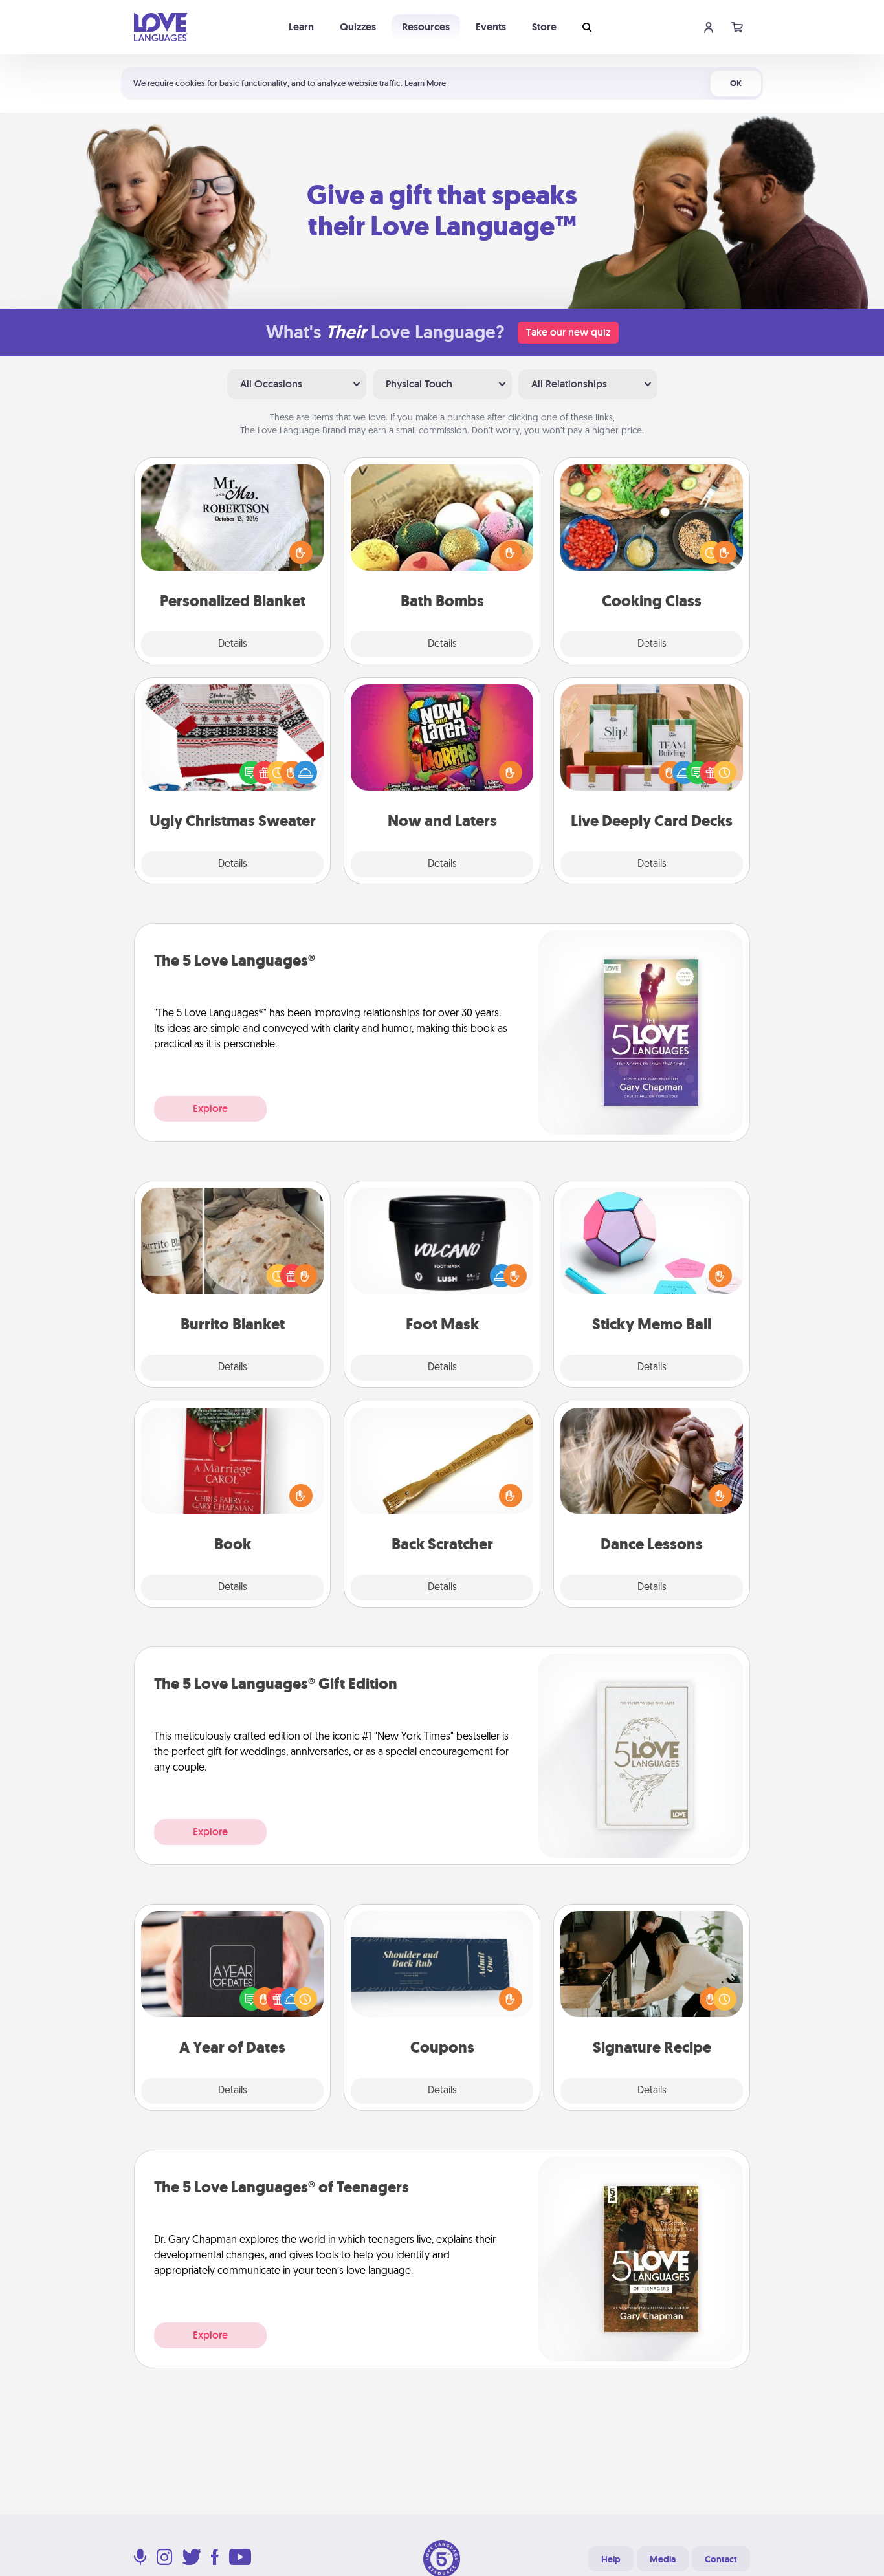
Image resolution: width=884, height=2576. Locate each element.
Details (233, 644)
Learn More (425, 83)
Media (663, 2559)
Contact (721, 2559)
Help (611, 2559)
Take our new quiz (568, 332)
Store (544, 27)
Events (491, 27)
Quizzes (358, 27)
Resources (426, 27)
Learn (301, 27)
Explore (210, 1108)
